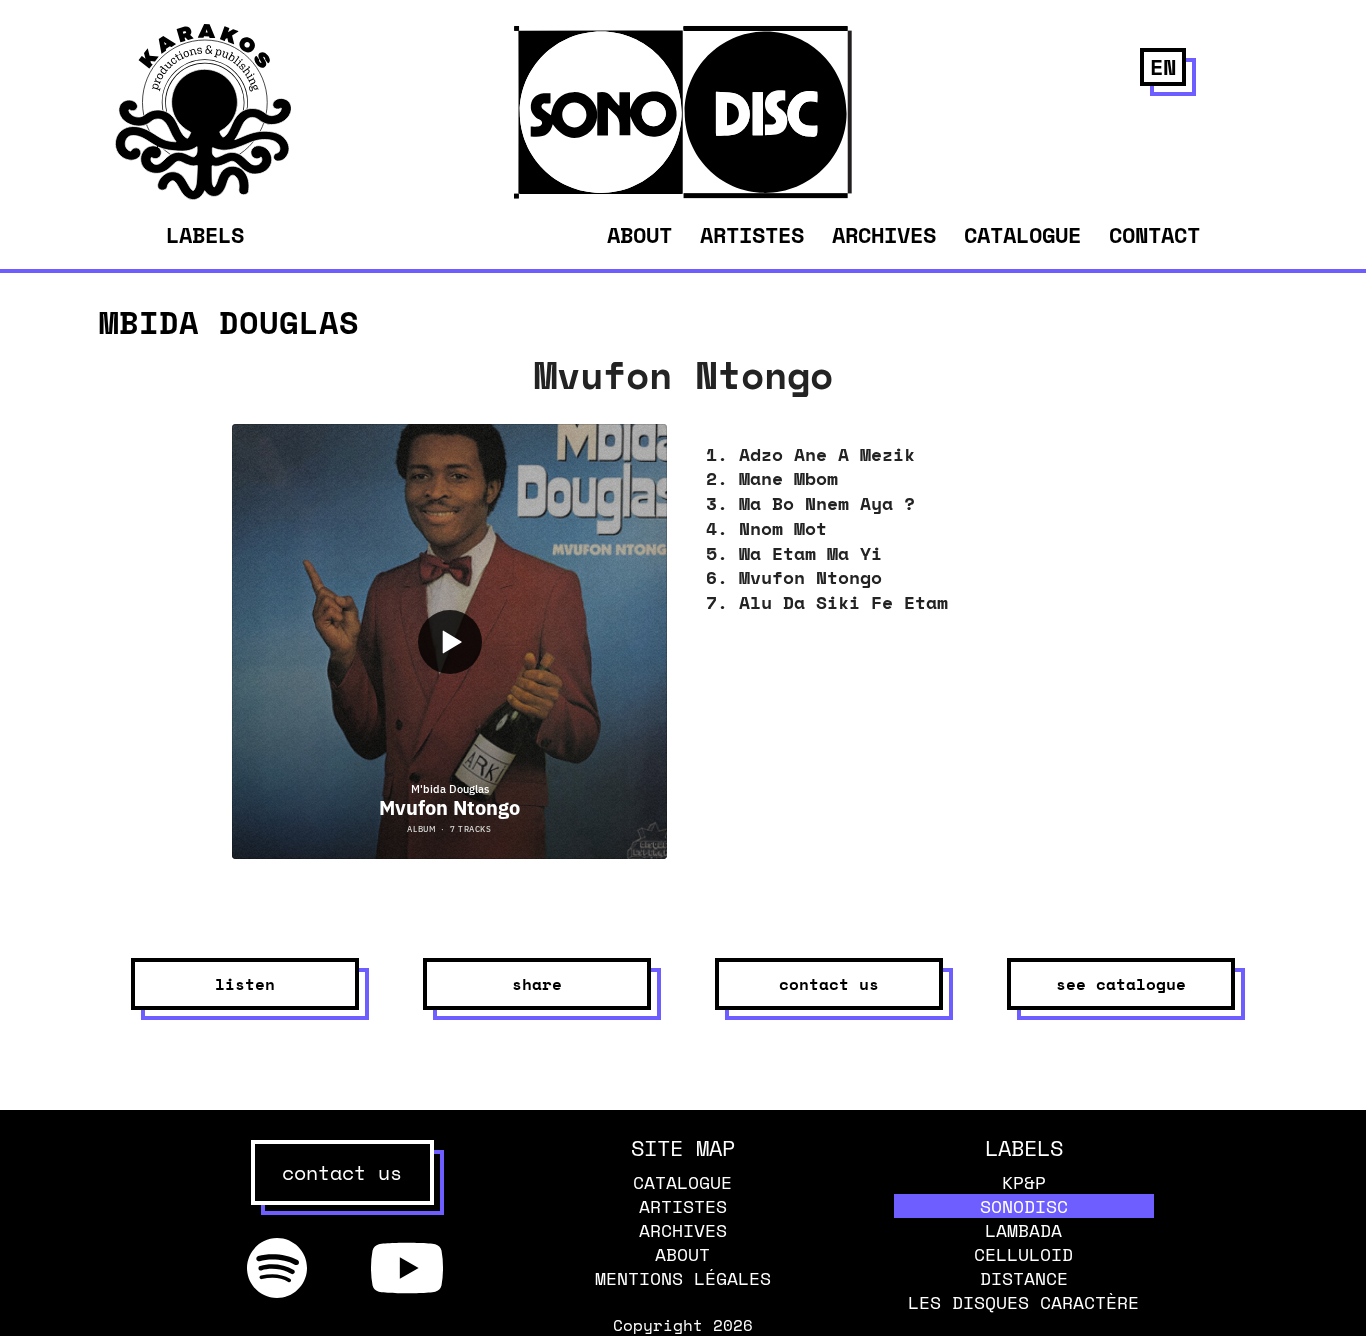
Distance (1024, 1278)
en (1163, 66)
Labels (205, 235)
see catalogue (1121, 984)
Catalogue (1022, 234)
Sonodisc (1024, 1206)
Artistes (752, 234)
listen (245, 984)
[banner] (203, 194)
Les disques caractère (1023, 1302)
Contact (1154, 234)
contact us (342, 1172)
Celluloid (1023, 1254)
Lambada (1023, 1230)
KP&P (1024, 1182)
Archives (884, 234)
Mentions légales (683, 1278)
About (639, 234)
